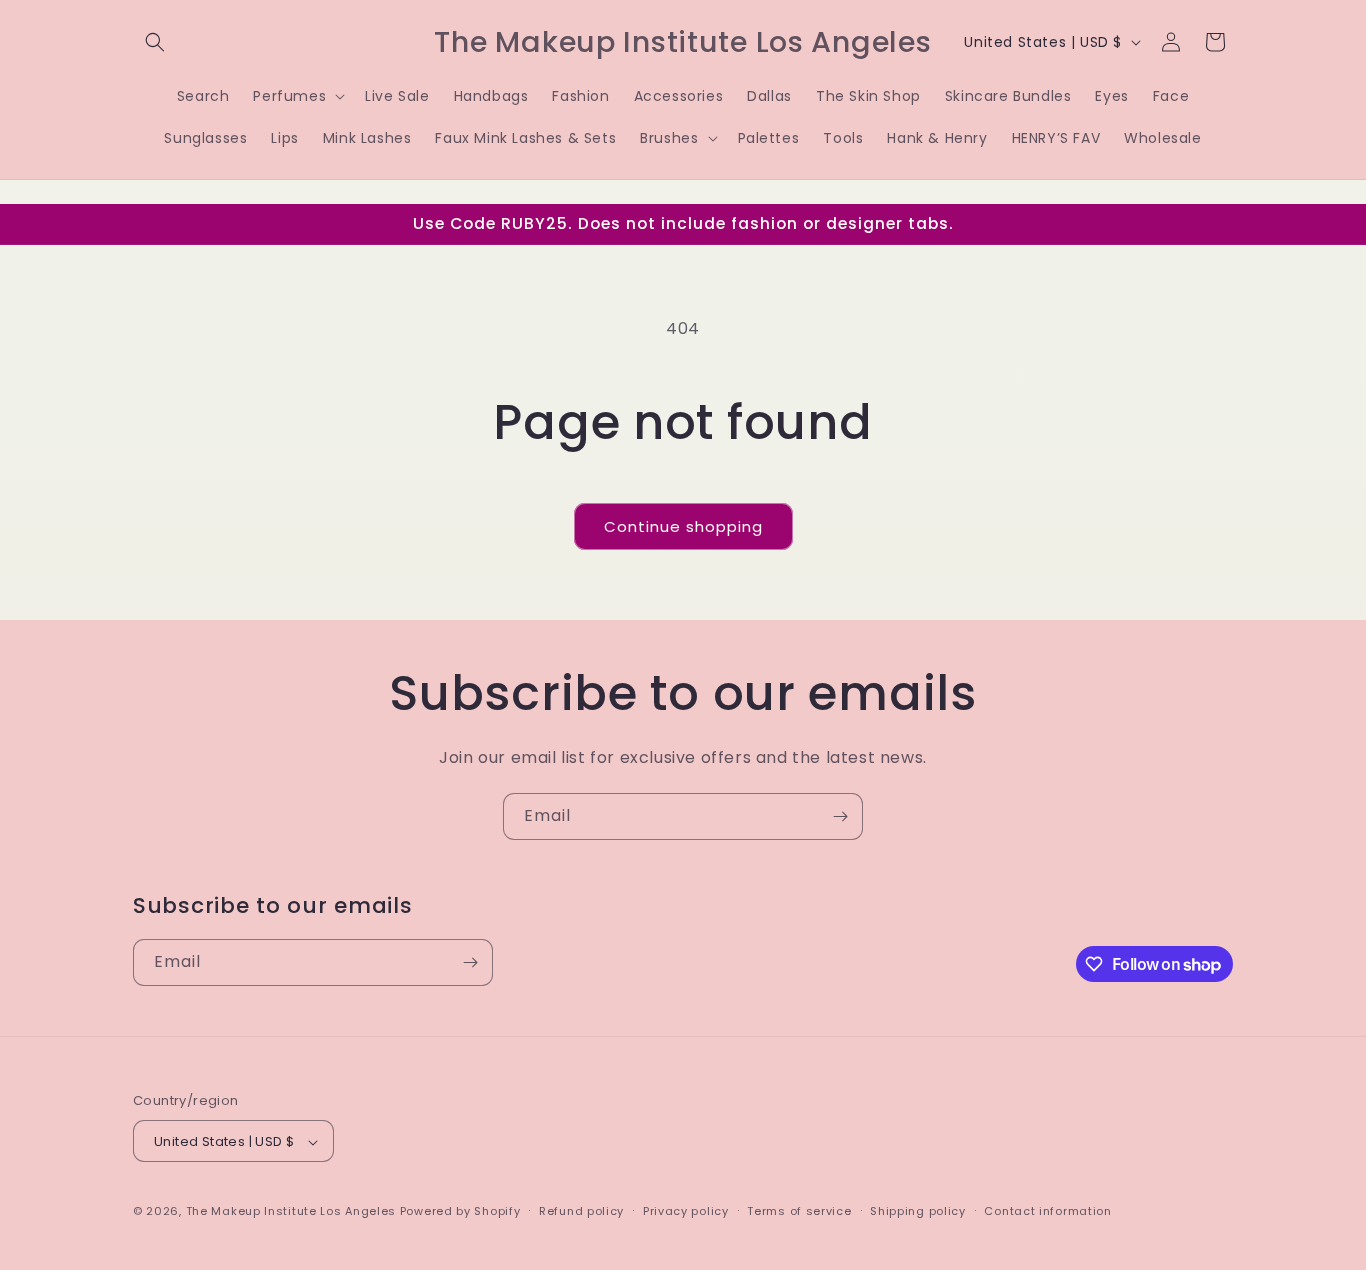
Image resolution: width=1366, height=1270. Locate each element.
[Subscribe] (840, 816)
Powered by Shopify (460, 1212)
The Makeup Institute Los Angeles (291, 1212)
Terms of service (799, 1211)
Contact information (1047, 1211)
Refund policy (581, 1211)
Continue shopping (683, 526)
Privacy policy (686, 1211)
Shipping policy (918, 1211)
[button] (155, 42)
